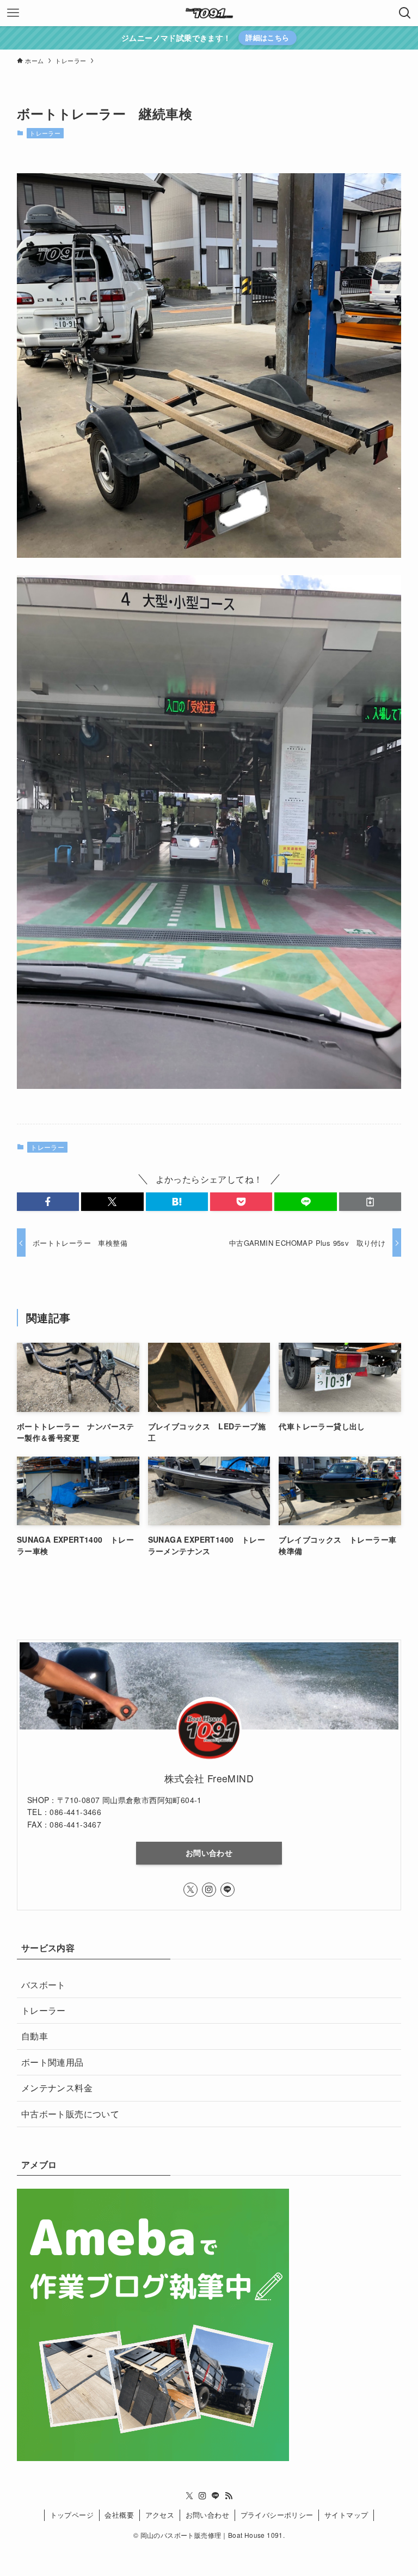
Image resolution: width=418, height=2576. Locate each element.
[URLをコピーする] (370, 1202)
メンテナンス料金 (57, 2088)
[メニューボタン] (13, 13)
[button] (48, 1202)
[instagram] (209, 1890)
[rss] (229, 2496)
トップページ (72, 2515)
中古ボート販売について (70, 2114)
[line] (228, 1890)
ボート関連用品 (53, 2062)
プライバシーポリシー (277, 2515)
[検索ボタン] (405, 13)
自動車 (35, 2036)
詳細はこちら (267, 37)
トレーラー (45, 133)
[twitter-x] (190, 1890)
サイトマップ (346, 2515)
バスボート (44, 1985)
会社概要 (119, 2515)
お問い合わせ (209, 1853)
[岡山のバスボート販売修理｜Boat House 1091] (209, 13)
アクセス (160, 2515)
